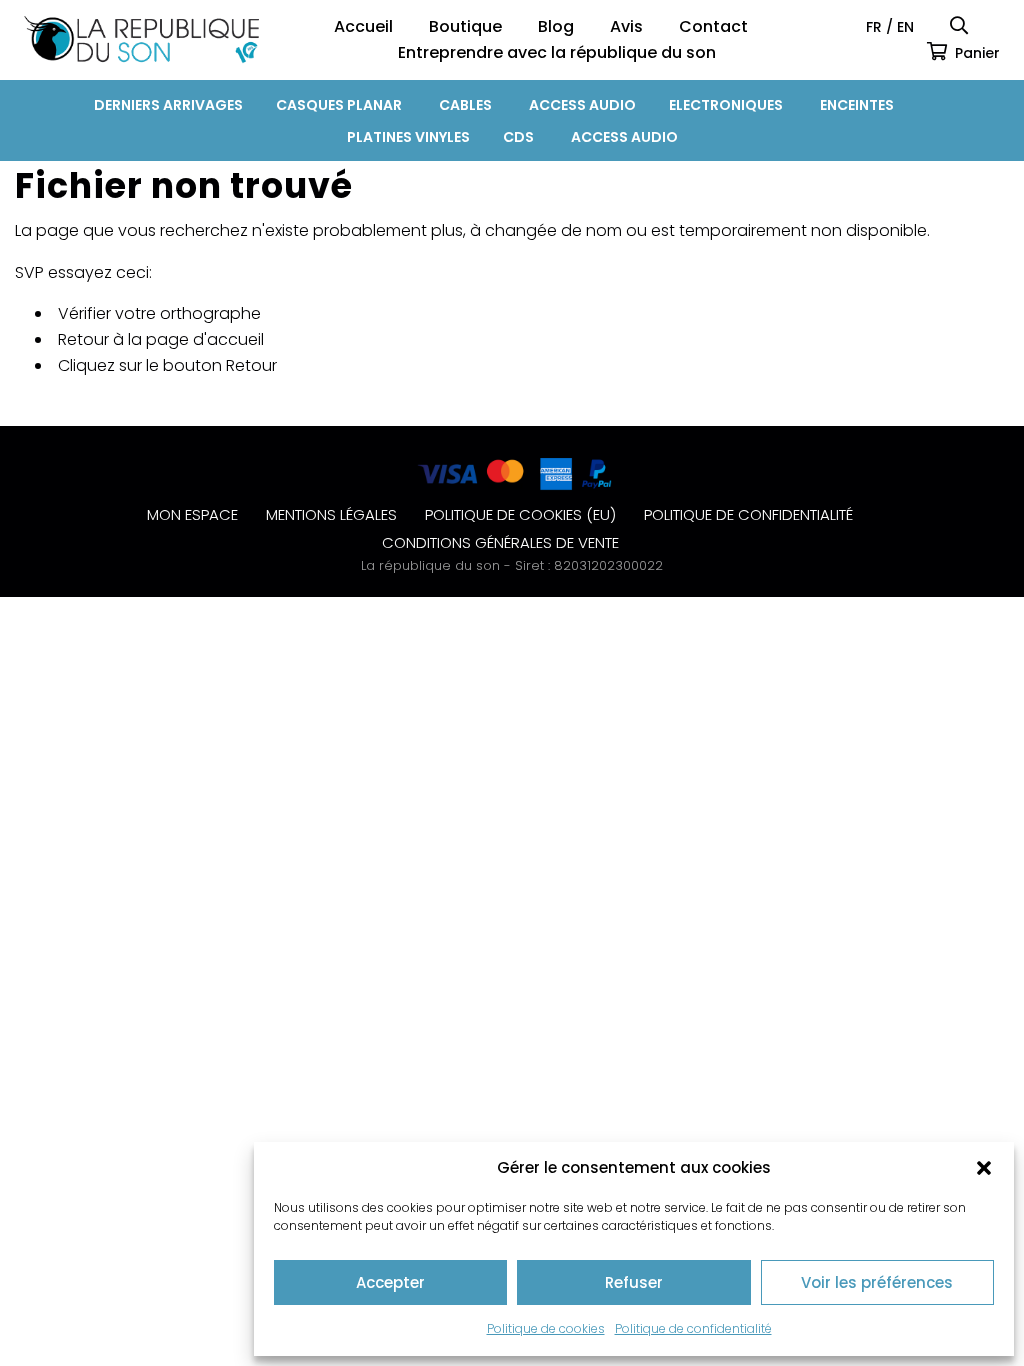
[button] (984, 1168)
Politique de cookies (546, 1328)
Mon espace (192, 514)
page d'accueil (205, 339)
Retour (251, 365)
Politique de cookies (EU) (520, 514)
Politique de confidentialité (693, 1328)
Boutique (465, 26)
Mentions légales (331, 514)
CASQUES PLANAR (339, 105)
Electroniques (726, 105)
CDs (518, 137)
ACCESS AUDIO (582, 105)
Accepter (390, 1282)
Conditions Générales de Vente (500, 542)
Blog (556, 26)
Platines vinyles (408, 137)
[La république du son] (141, 39)
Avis (626, 26)
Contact (713, 26)
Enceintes (857, 105)
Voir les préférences (877, 1282)
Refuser (634, 1282)
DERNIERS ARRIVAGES (168, 105)
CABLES (465, 105)
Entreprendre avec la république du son (557, 52)
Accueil (363, 26)
